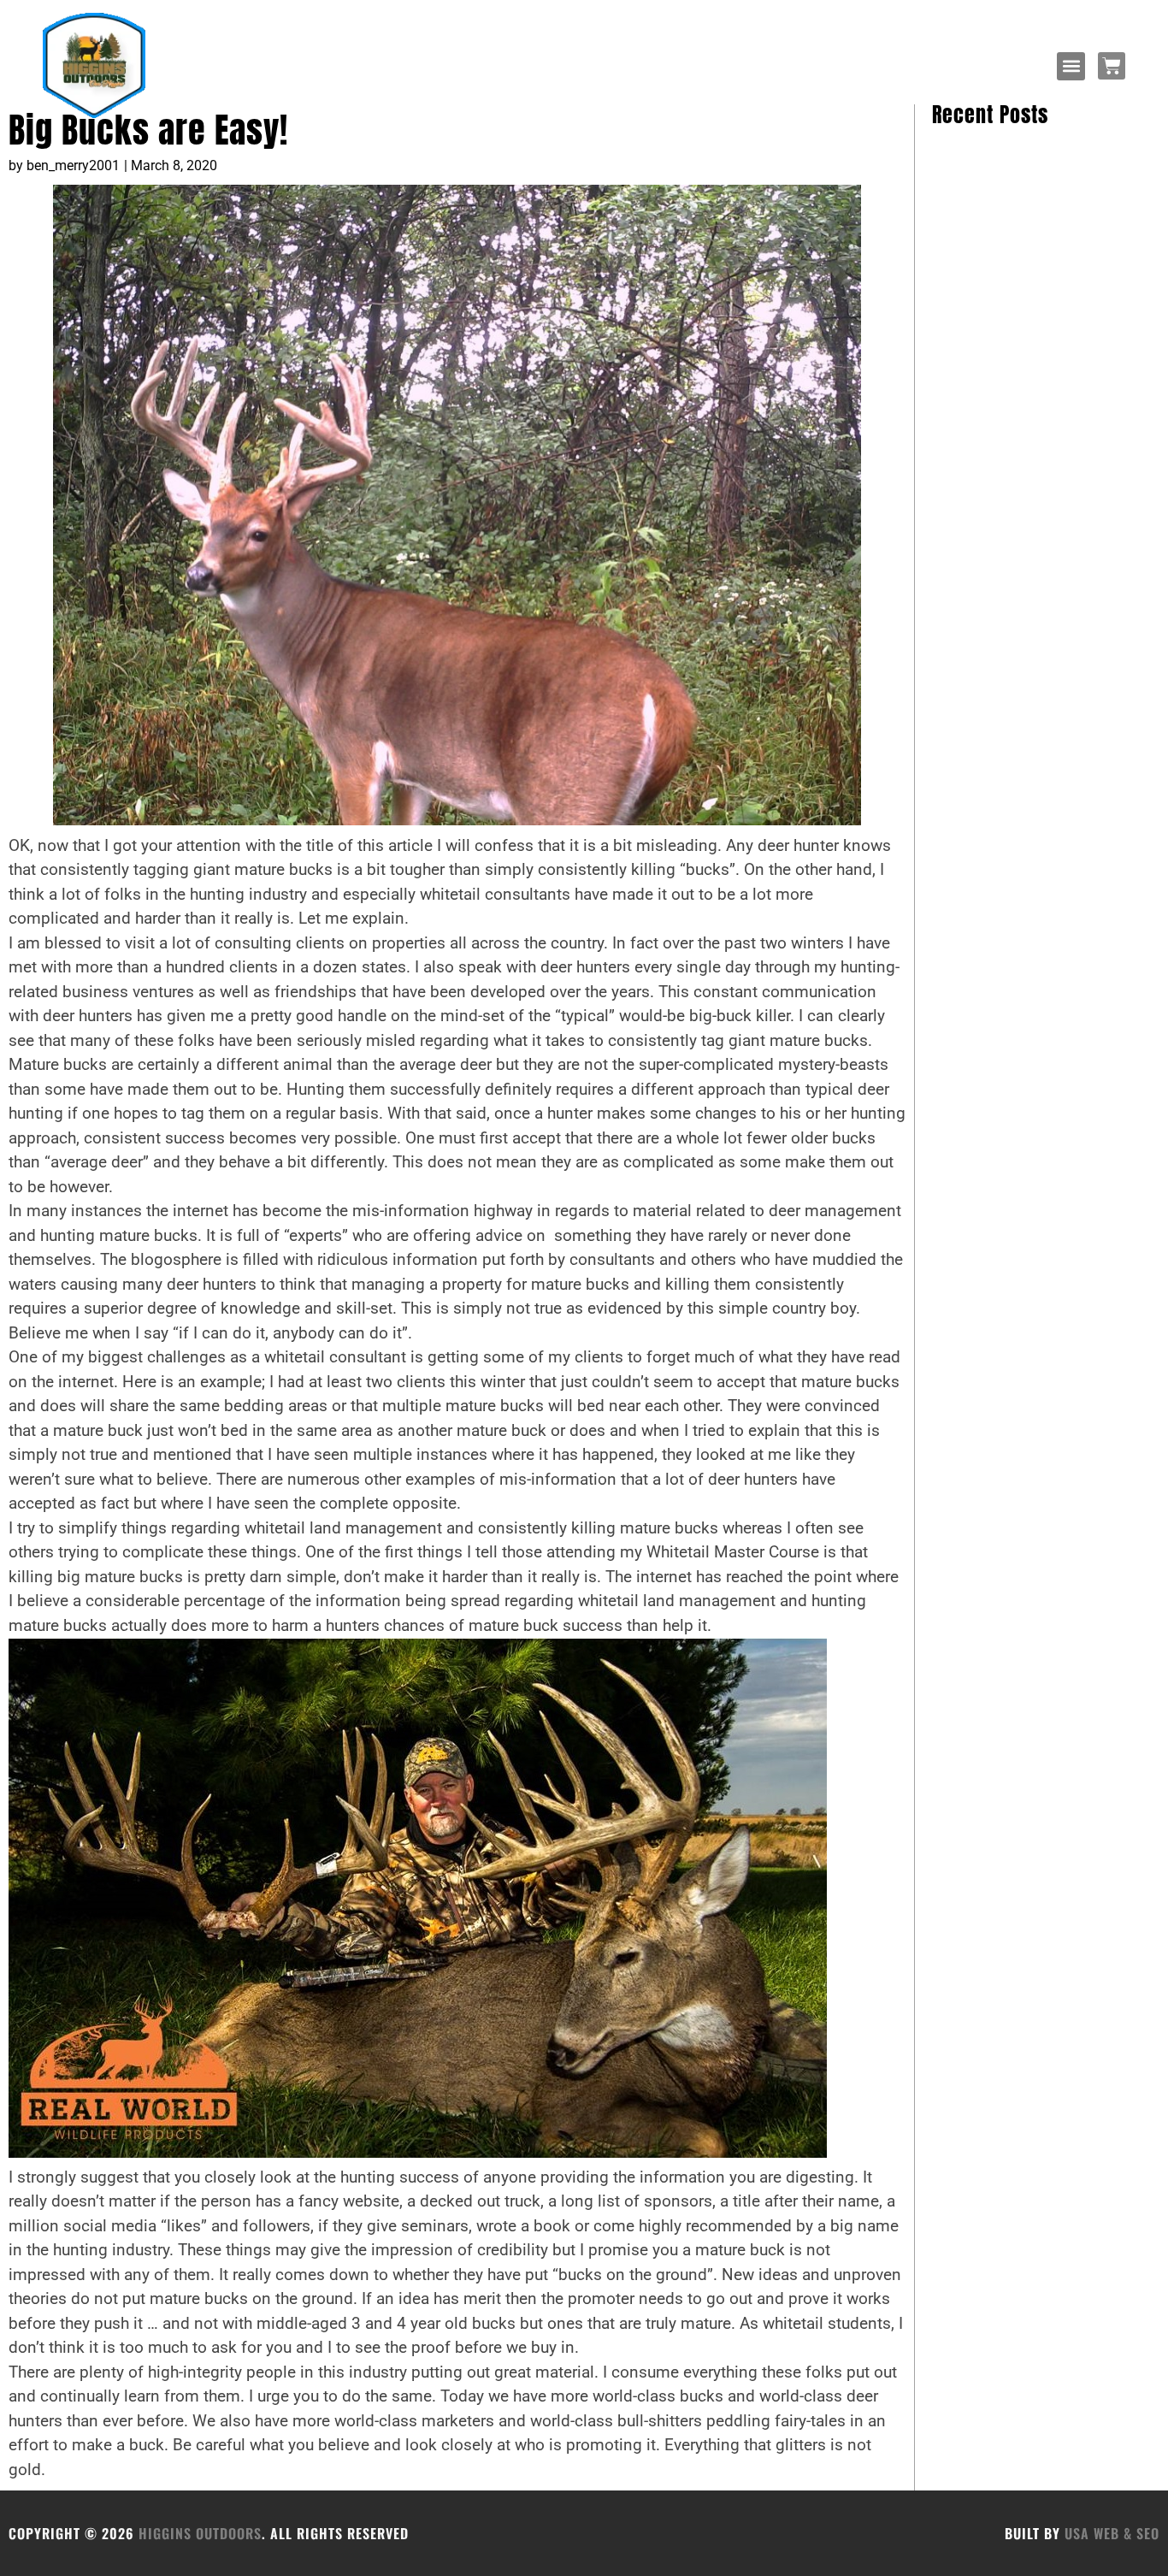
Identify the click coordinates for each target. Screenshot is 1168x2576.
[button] (1071, 66)
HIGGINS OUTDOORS (200, 2533)
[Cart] (1112, 66)
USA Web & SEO (1112, 2533)
